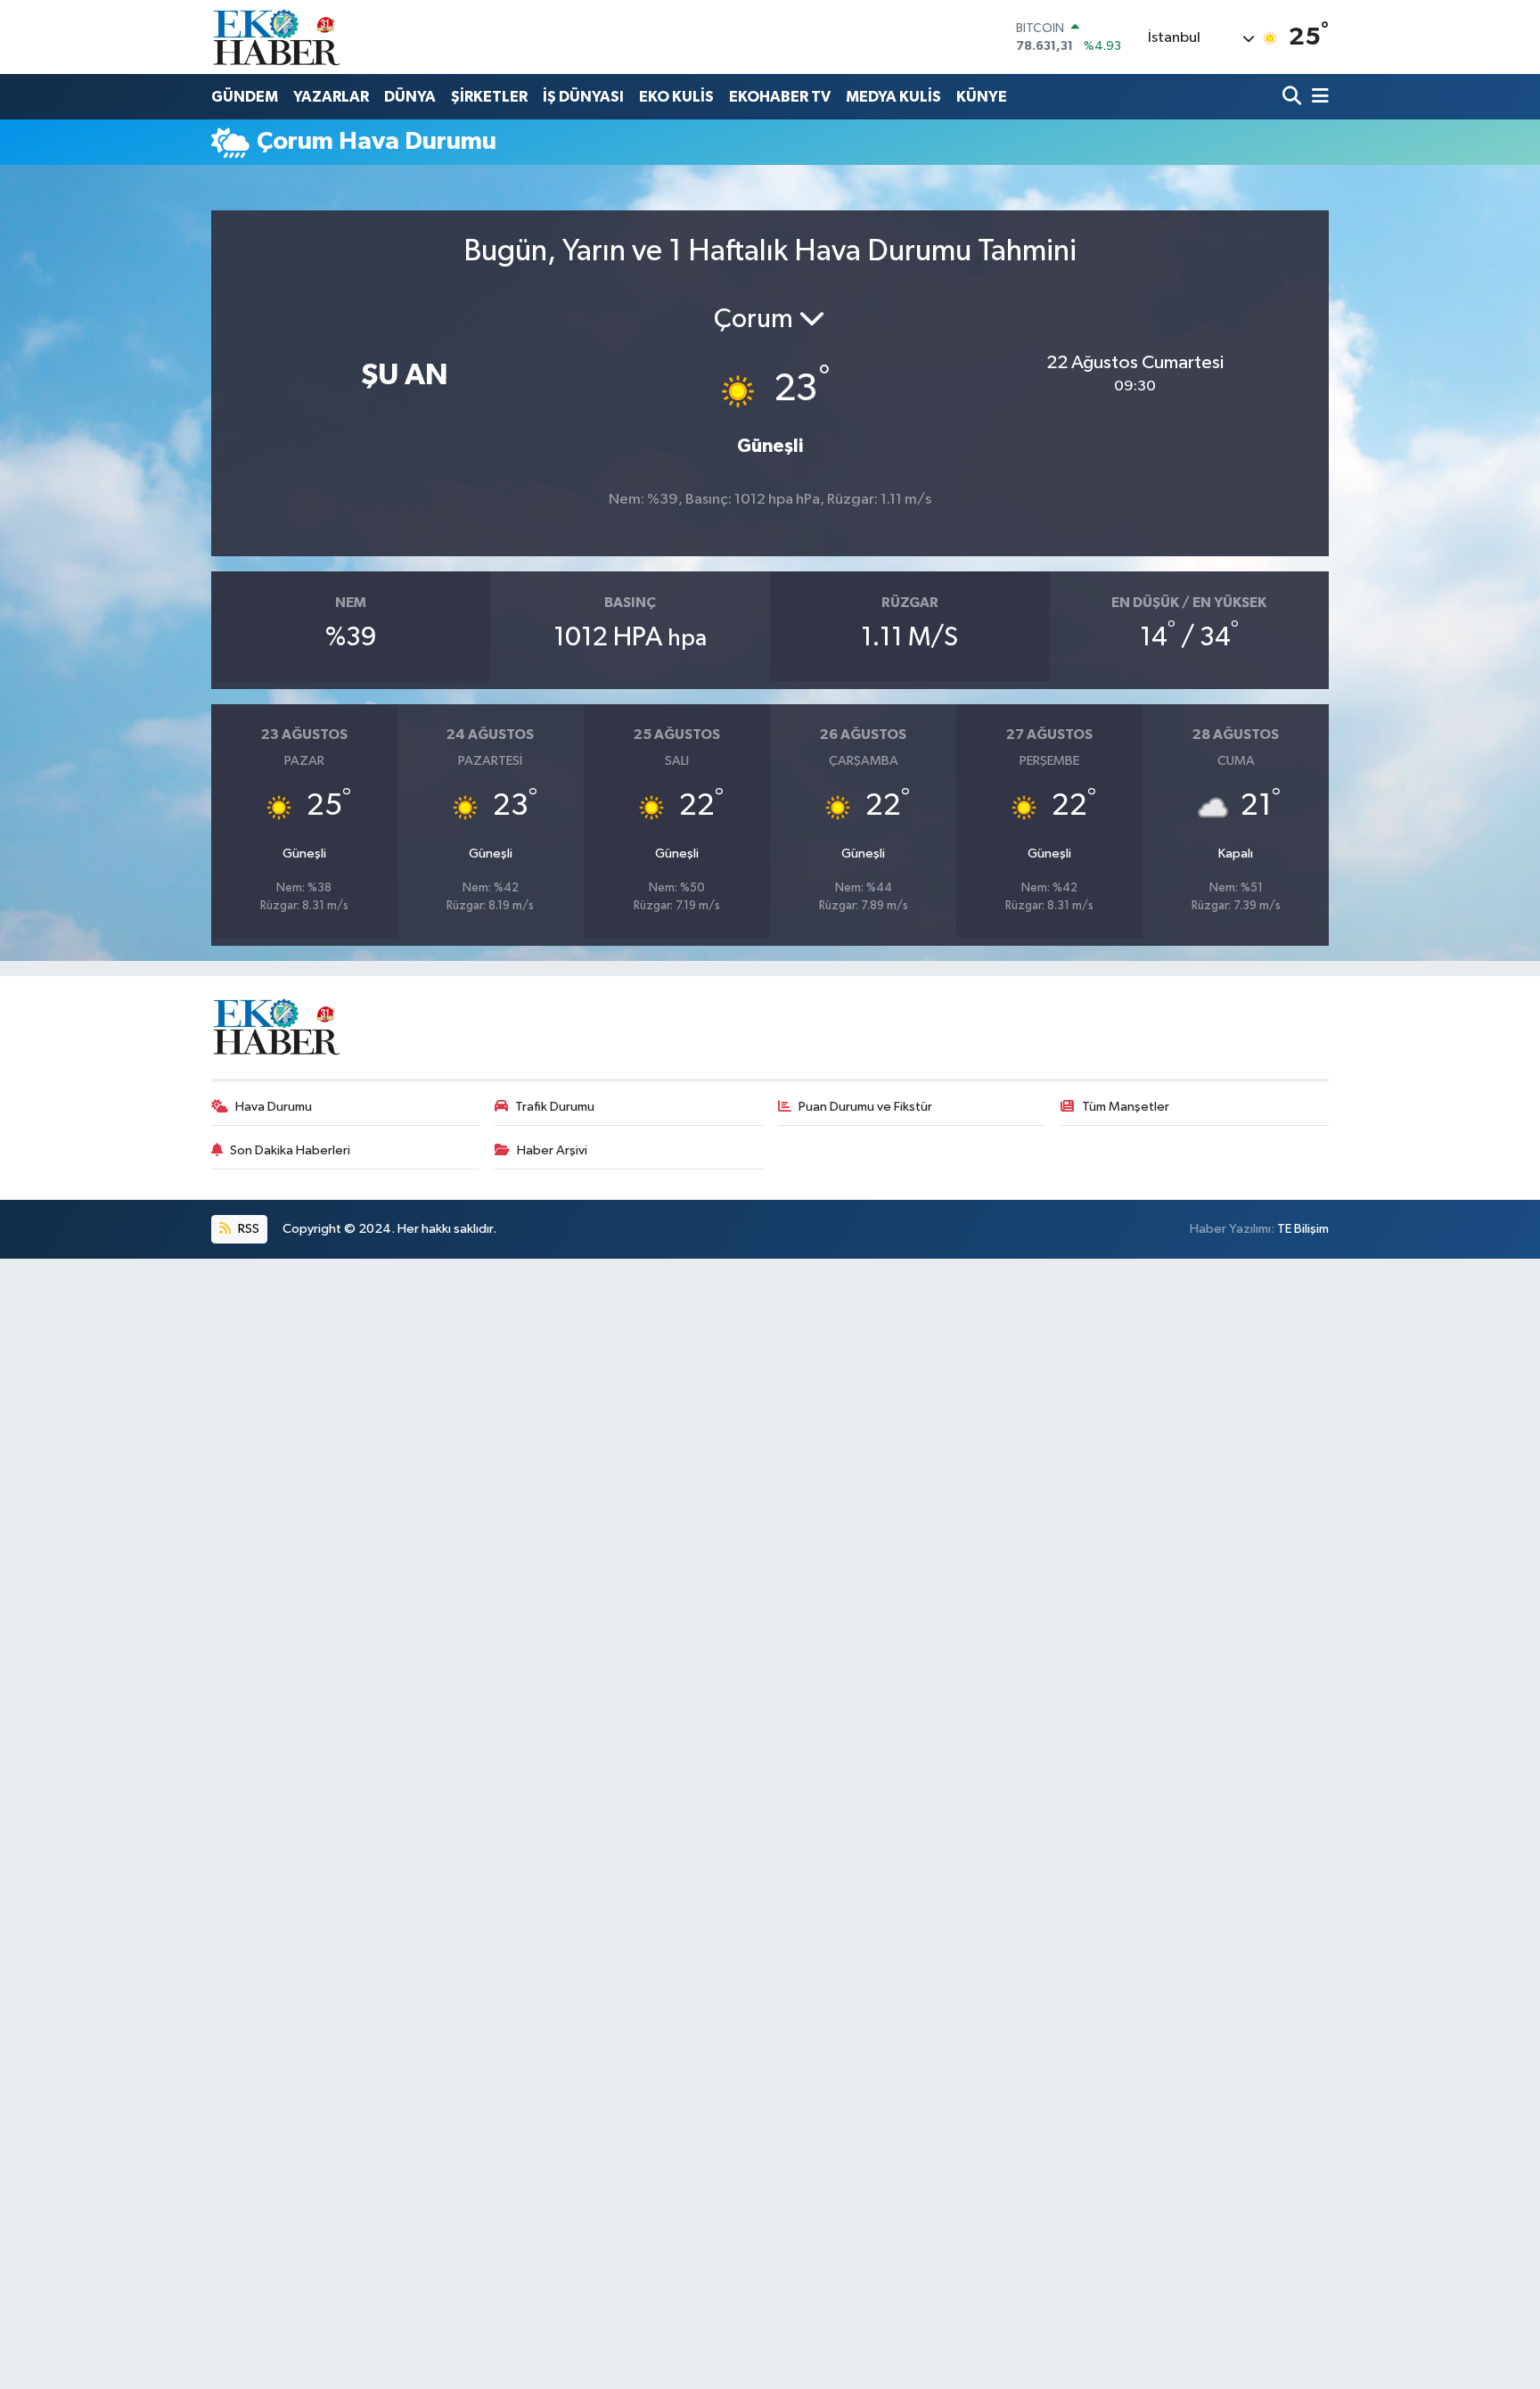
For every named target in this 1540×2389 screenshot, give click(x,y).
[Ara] (1294, 98)
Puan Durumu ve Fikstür (865, 1107)
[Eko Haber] (278, 37)
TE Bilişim (1303, 1229)
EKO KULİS (676, 97)
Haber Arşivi (552, 1150)
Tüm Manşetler (1126, 1107)
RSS (247, 1229)
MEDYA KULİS (893, 97)
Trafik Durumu (555, 1107)
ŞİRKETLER (489, 97)
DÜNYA (410, 97)
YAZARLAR (331, 97)
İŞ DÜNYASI (583, 97)
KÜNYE (982, 97)
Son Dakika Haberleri (290, 1150)
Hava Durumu (274, 1107)
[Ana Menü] (1317, 98)
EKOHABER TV (780, 97)
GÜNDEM (245, 97)
